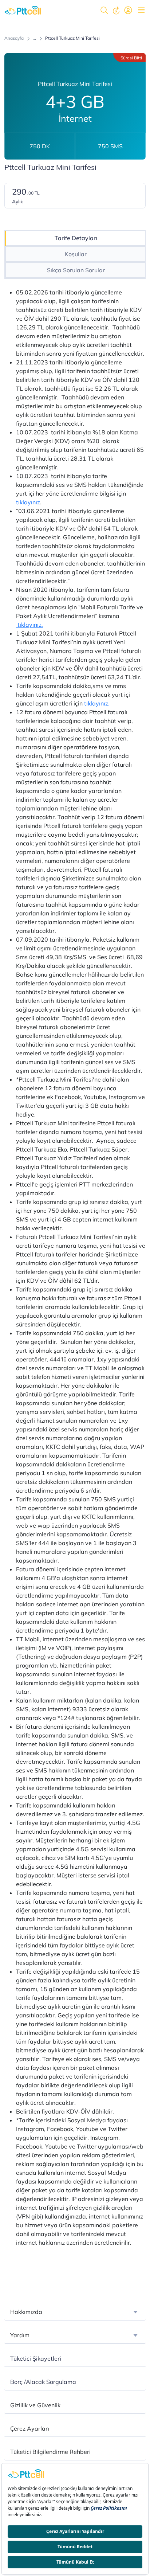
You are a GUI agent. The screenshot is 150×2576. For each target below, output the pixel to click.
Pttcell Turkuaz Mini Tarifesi (72, 38)
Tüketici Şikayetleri (36, 2358)
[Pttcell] (23, 10)
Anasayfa (14, 38)
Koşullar (76, 254)
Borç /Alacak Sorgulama (43, 2382)
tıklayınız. (29, 625)
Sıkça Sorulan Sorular (76, 270)
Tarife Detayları (76, 238)
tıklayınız (28, 502)
